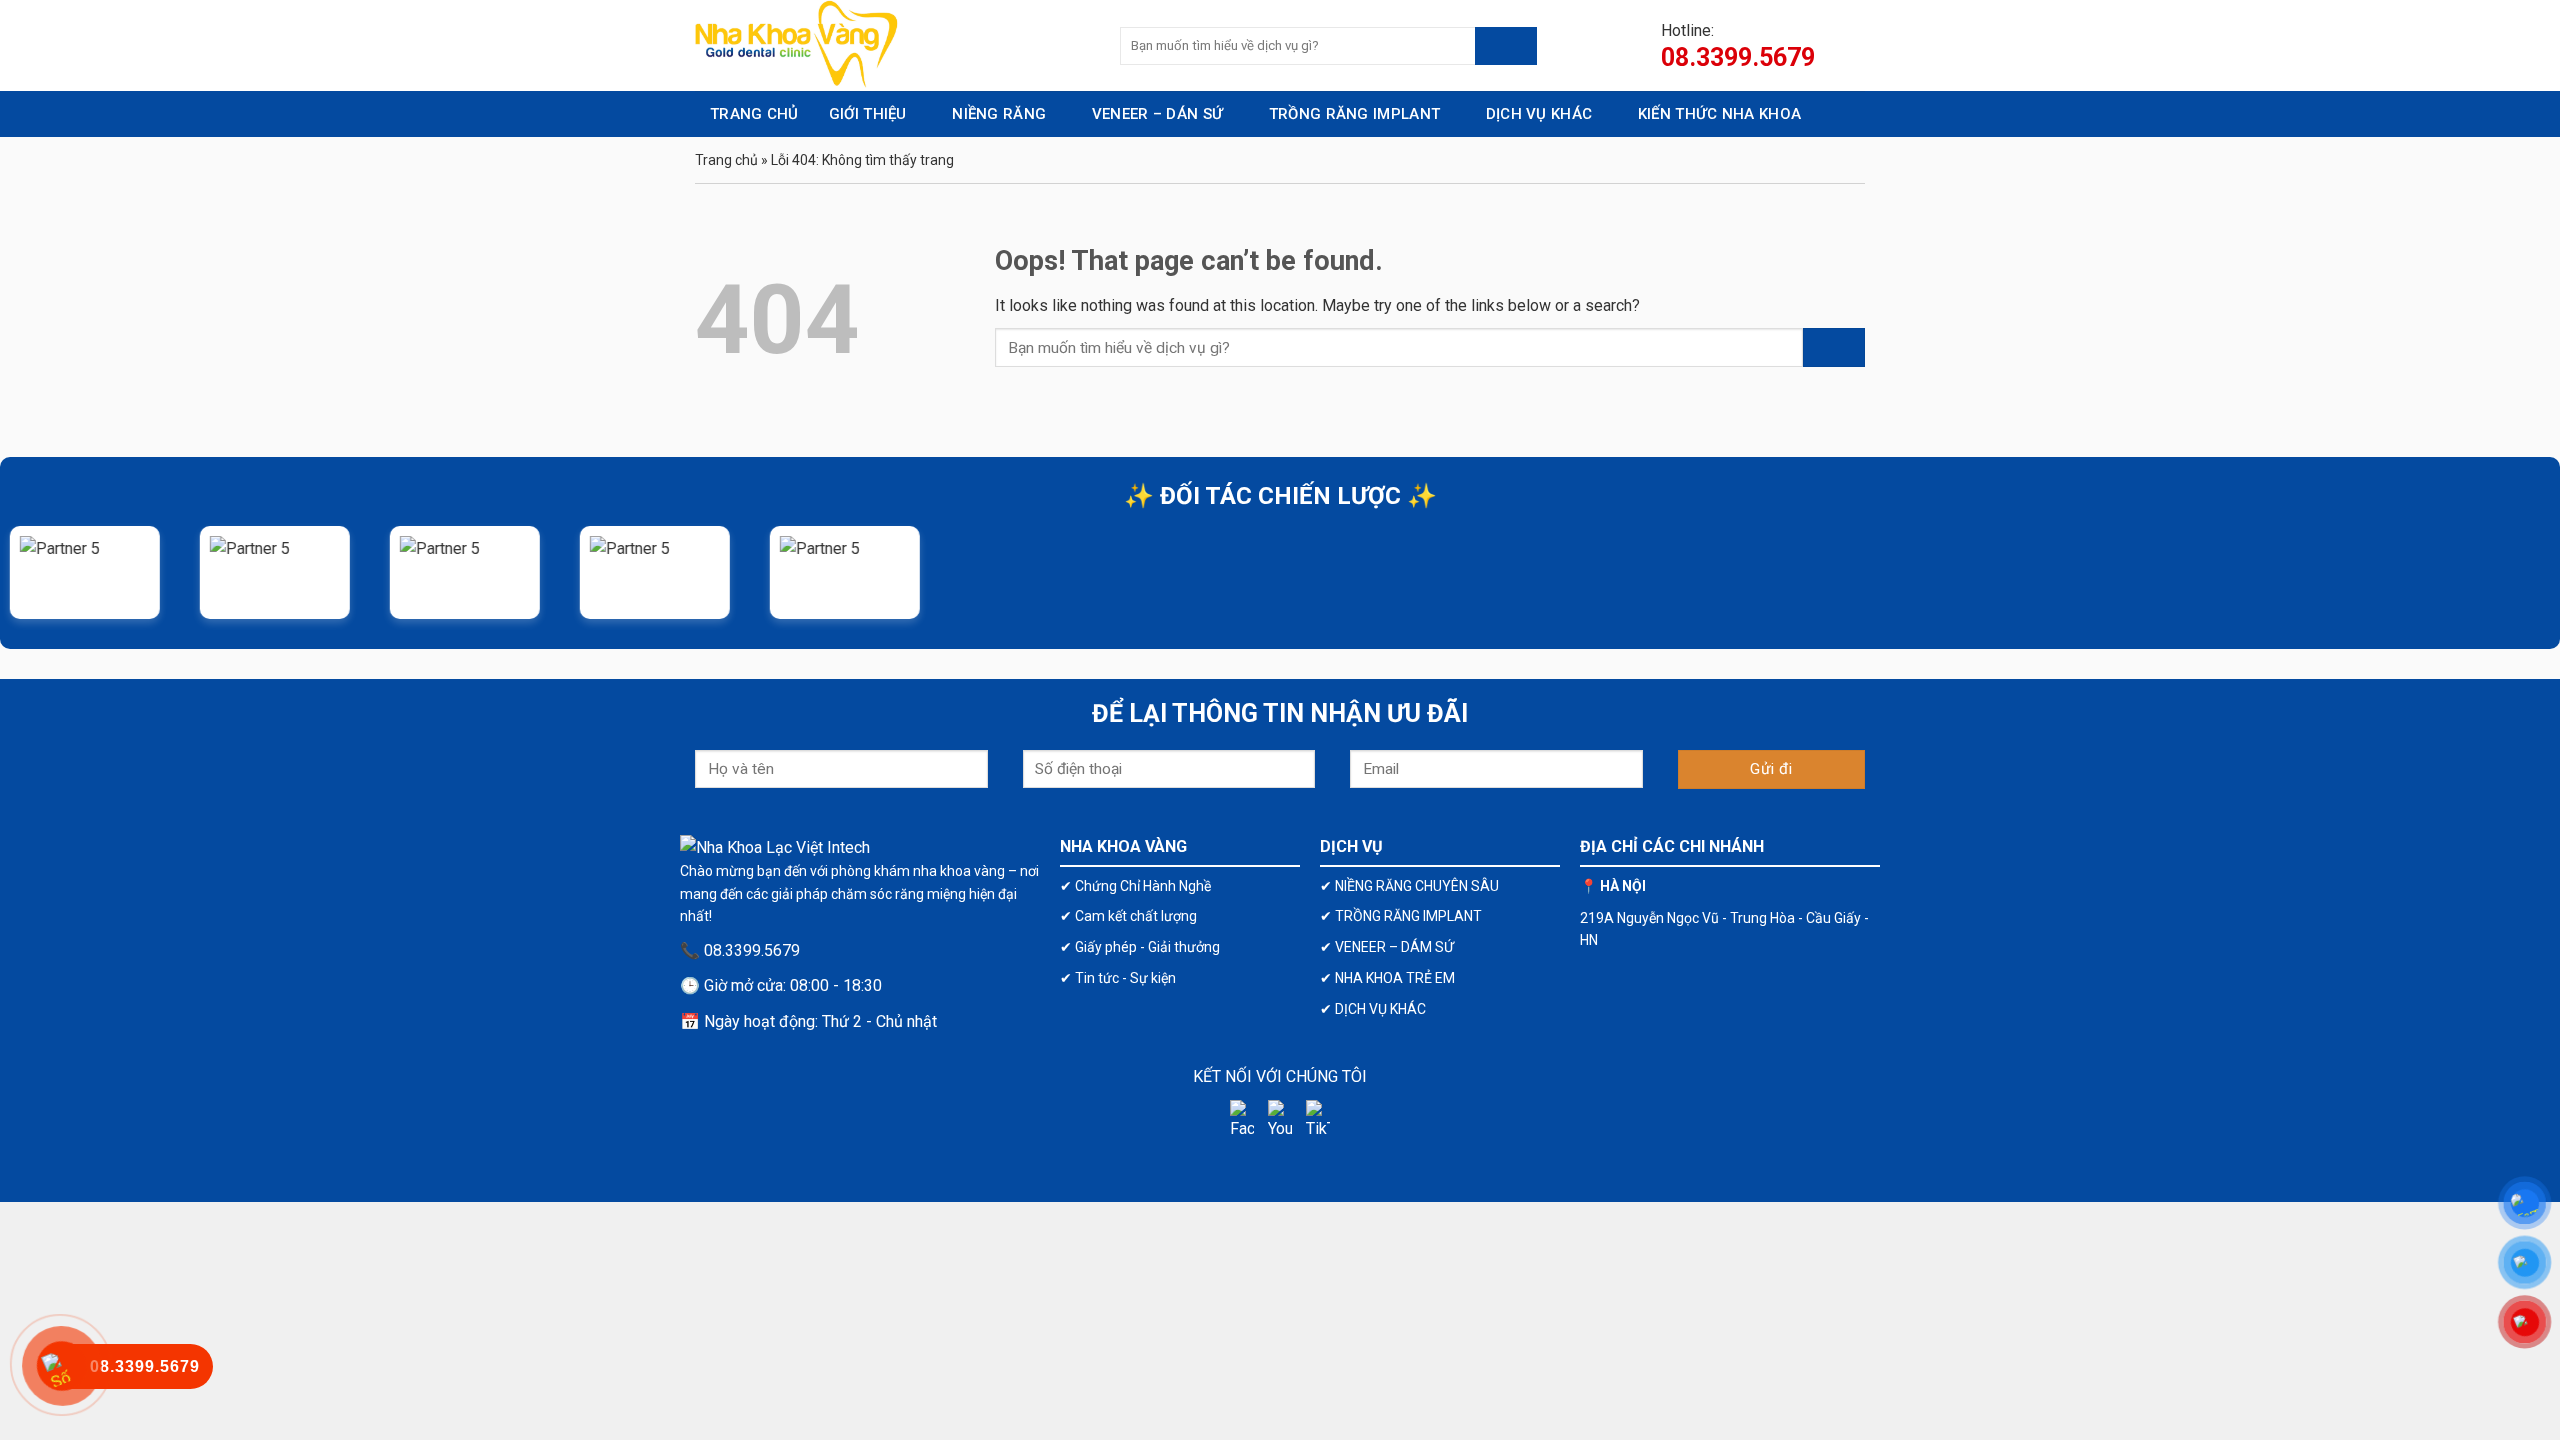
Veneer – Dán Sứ (1158, 114)
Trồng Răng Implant (1354, 114)
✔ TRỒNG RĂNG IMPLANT (1401, 916)
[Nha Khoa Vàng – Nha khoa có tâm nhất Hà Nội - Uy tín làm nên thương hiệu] (892, 45)
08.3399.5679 (1738, 57)
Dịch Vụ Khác (1539, 114)
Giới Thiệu (868, 114)
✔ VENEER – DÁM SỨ (1387, 947)
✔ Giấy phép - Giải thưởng (1140, 947)
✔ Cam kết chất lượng (1128, 916)
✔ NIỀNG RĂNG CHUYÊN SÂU (1409, 886)
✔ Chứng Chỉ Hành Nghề (1135, 886)
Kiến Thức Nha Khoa (1719, 114)
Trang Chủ (754, 114)
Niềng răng (999, 114)
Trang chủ (726, 160)
